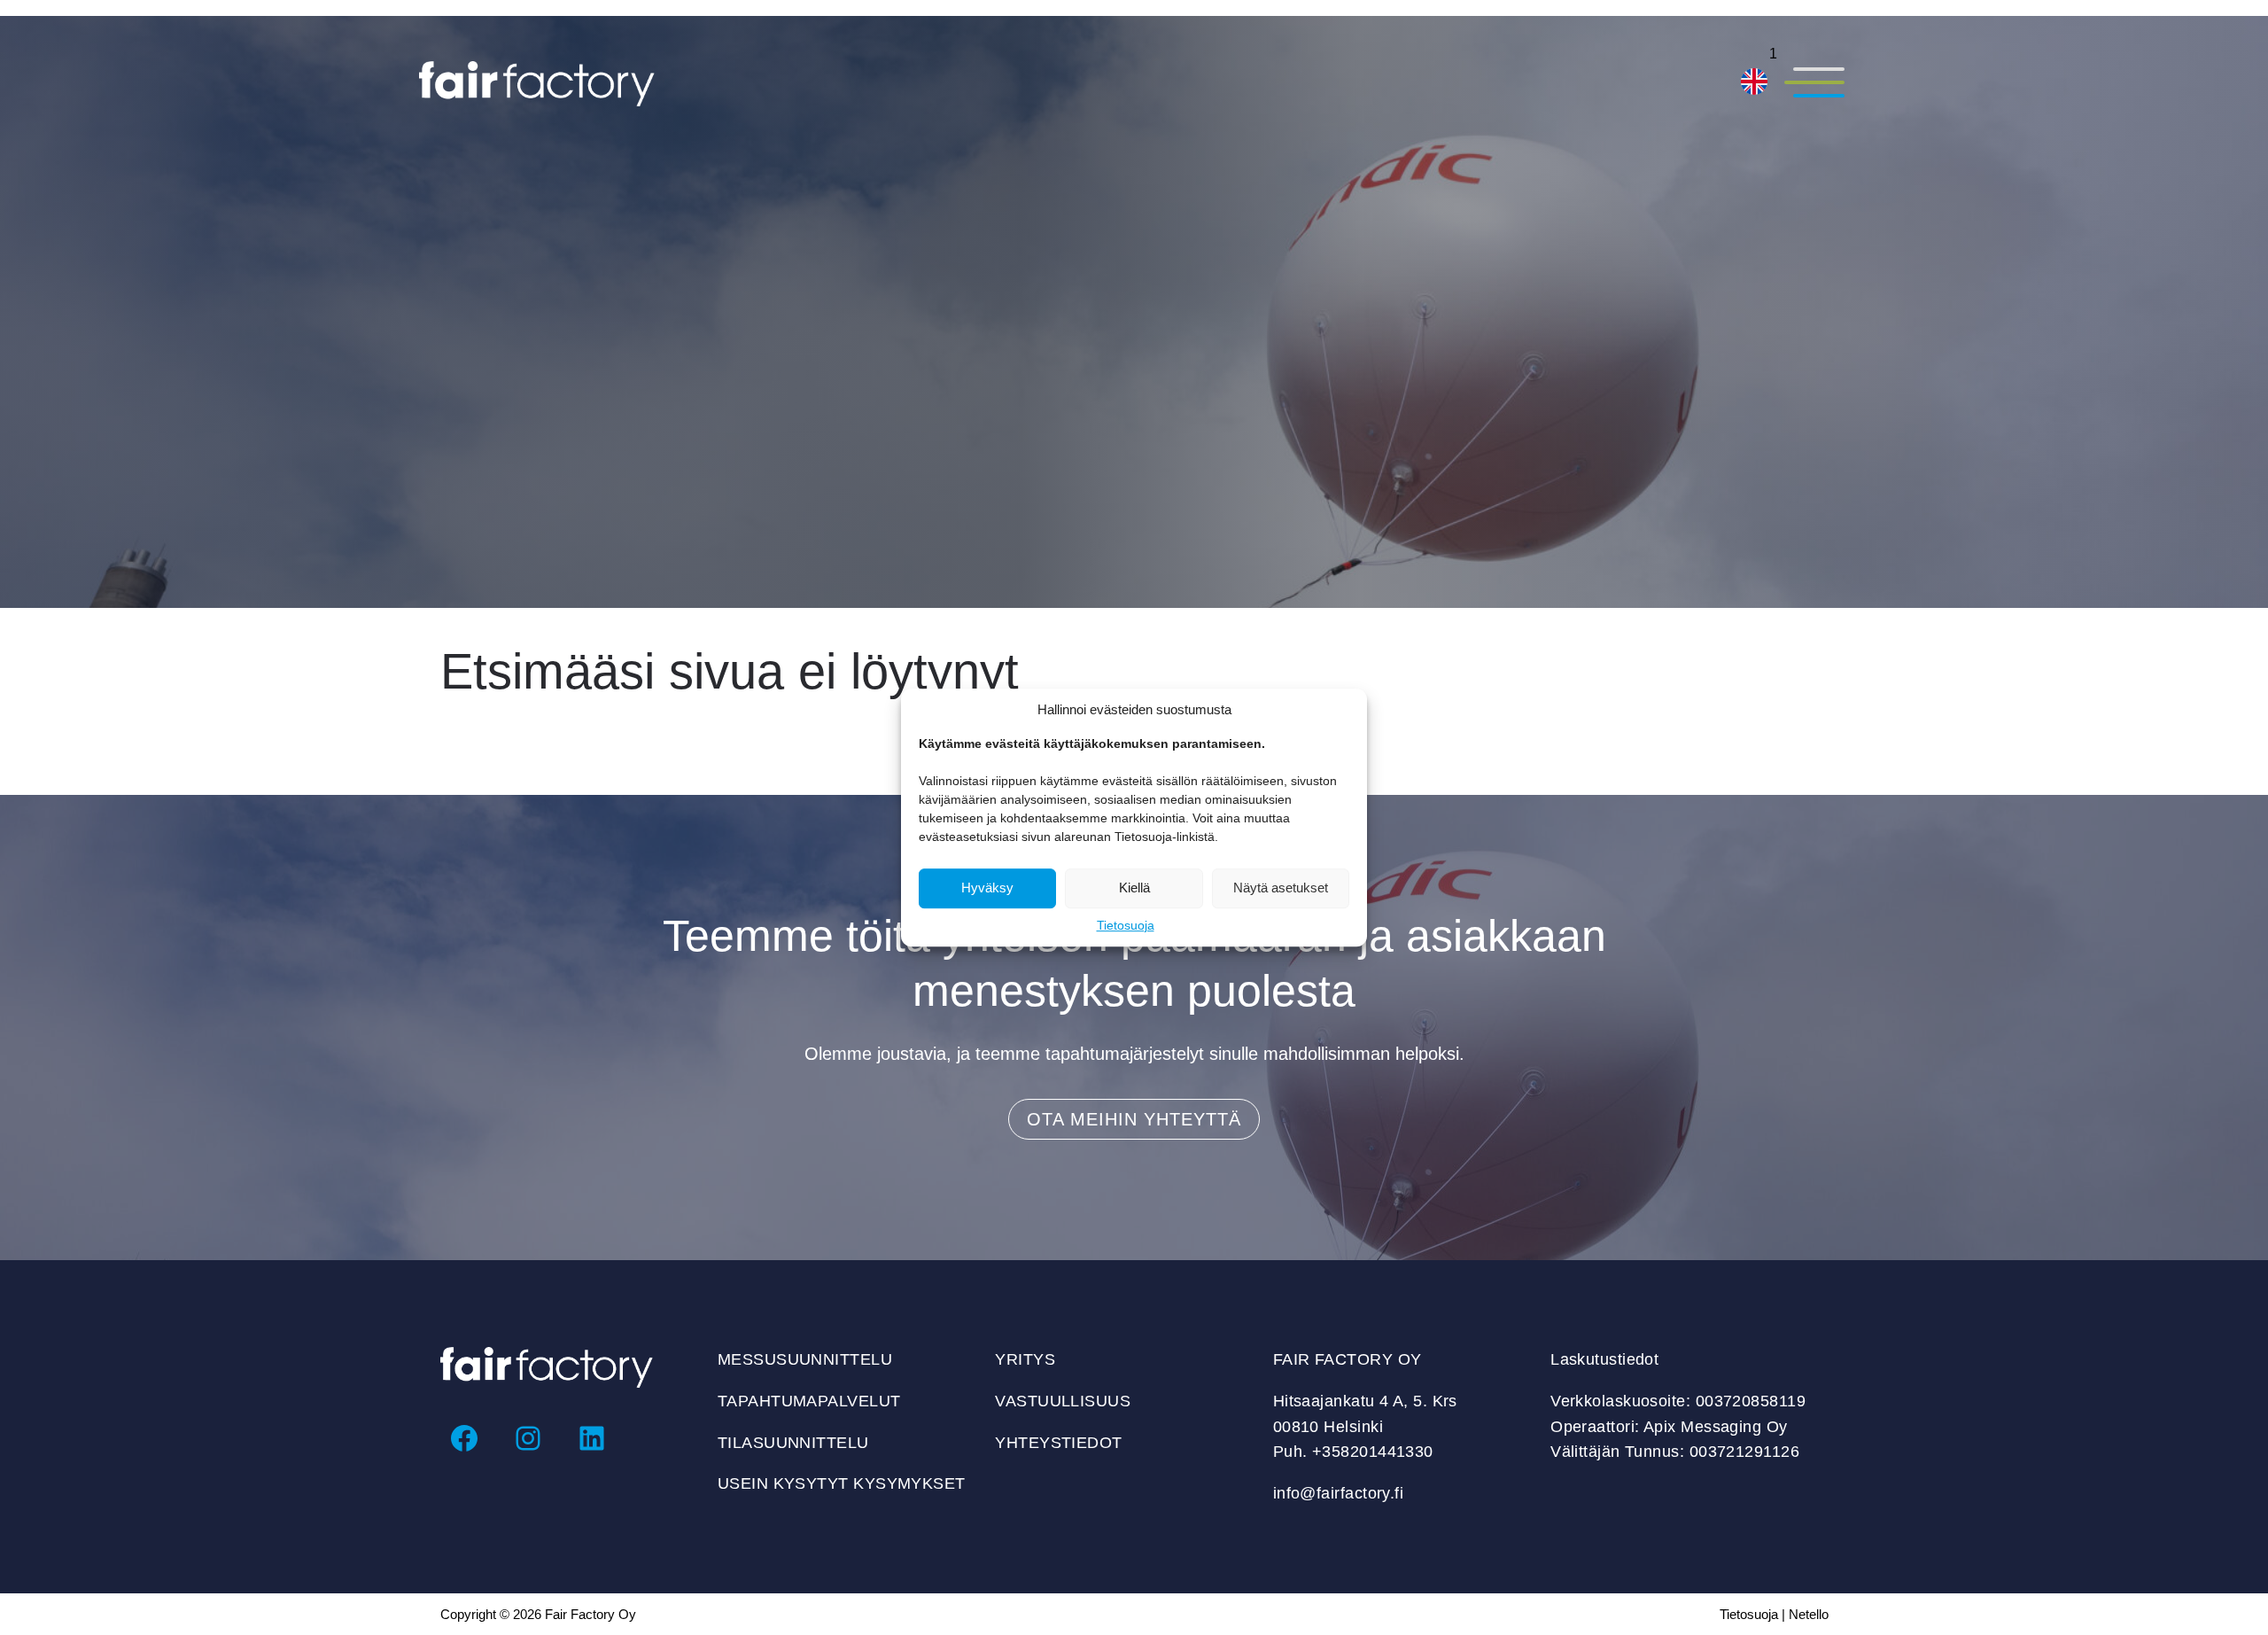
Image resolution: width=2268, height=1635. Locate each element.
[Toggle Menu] (1814, 84)
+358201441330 (1373, 1452)
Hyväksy (987, 888)
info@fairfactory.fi (1339, 1493)
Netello (1809, 1614)
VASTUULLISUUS (1063, 1401)
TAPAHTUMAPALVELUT (809, 1401)
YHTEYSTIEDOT (1058, 1443)
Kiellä (1134, 888)
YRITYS (1025, 1359)
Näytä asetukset (1281, 888)
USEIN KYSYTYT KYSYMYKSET (842, 1483)
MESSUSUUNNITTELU (805, 1359)
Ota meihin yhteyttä (1134, 1119)
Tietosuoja (1126, 925)
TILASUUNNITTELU (793, 1443)
